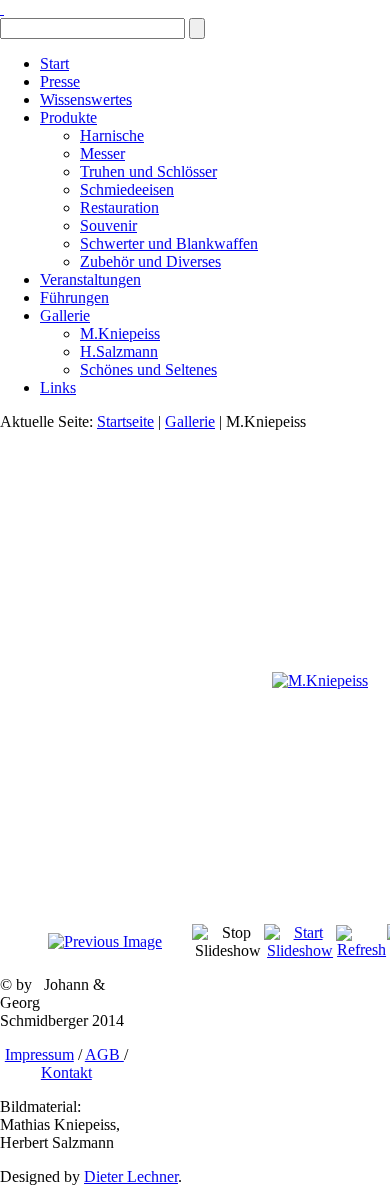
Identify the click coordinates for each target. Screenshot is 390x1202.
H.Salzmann (119, 351)
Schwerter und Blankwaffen (169, 243)
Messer (102, 153)
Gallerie (65, 315)
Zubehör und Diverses (150, 261)
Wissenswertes (86, 99)
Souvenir (108, 225)
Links (58, 387)
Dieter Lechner (131, 1176)
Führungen (74, 297)
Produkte (68, 117)
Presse (60, 81)
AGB (104, 1054)
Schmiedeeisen (127, 189)
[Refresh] (361, 949)
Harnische (112, 135)
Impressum (39, 1054)
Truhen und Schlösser (148, 171)
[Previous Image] (105, 941)
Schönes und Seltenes (148, 369)
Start (54, 63)
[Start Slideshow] (300, 950)
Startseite (125, 421)
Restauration (119, 207)
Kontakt (66, 1072)
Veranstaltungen (90, 279)
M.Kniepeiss (120, 333)
